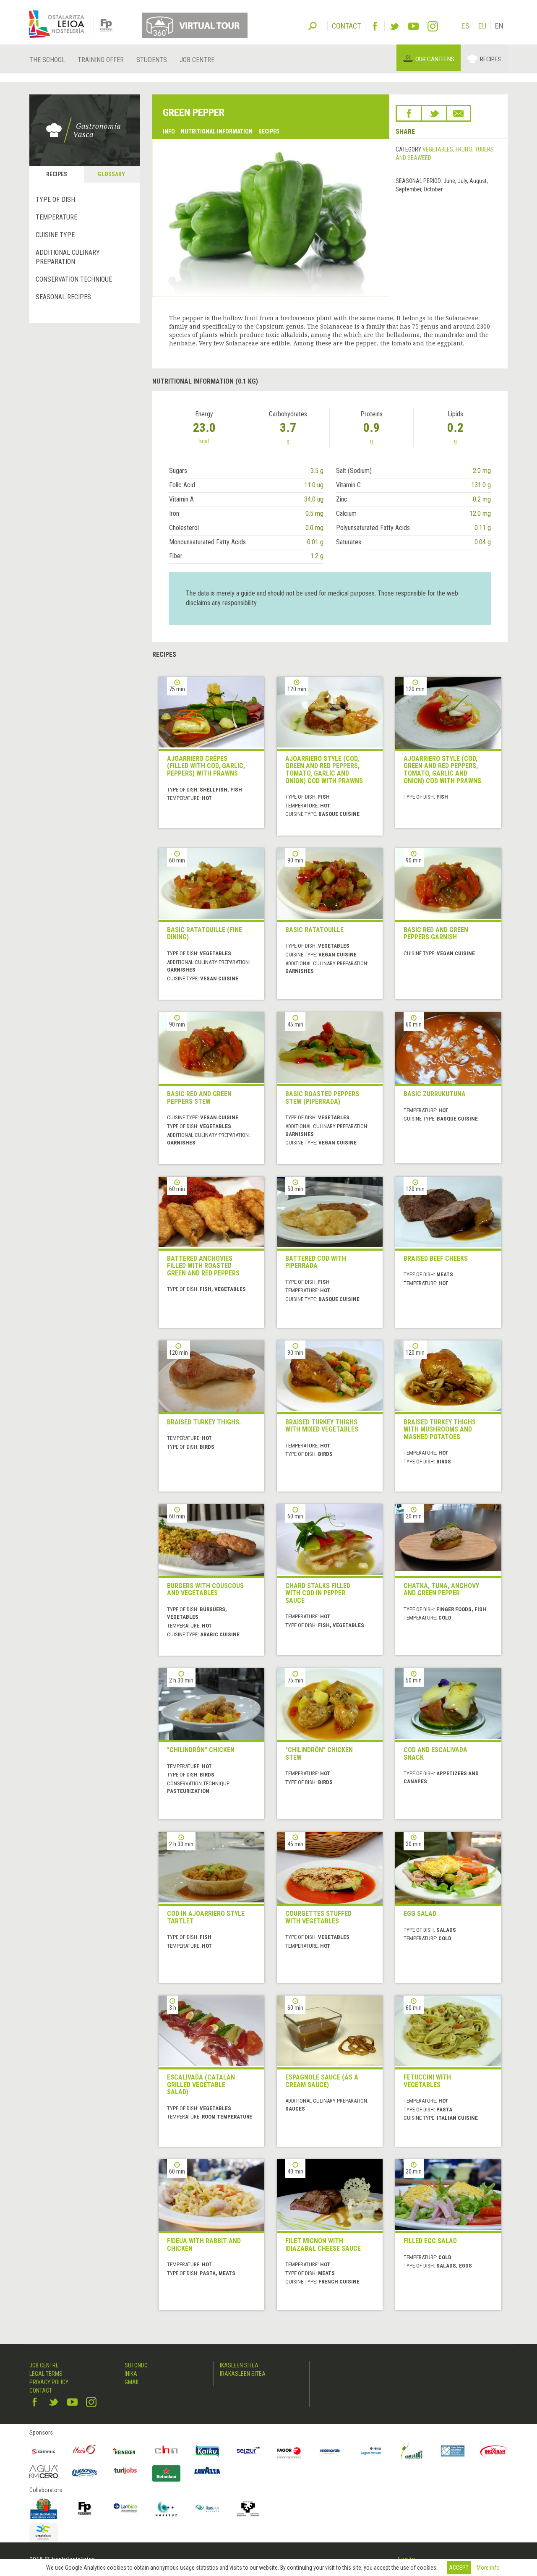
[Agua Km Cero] (44, 2472)
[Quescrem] (85, 2473)
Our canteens (435, 59)
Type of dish (55, 200)
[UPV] (248, 2508)
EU (482, 26)
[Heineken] (125, 2451)
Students (152, 60)
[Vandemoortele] (330, 2451)
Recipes (490, 59)
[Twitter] (394, 26)
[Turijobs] (125, 2471)
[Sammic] (44, 2451)
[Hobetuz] (167, 2508)
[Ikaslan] (207, 2508)
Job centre (197, 60)
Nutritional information (217, 131)
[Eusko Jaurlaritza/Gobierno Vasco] (44, 2508)
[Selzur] (248, 2451)
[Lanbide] (125, 2508)
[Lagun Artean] (371, 2451)
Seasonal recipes (63, 297)
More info (488, 2568)
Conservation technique (74, 279)
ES (465, 26)
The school (47, 60)
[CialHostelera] (167, 2451)
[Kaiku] (207, 2451)
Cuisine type (55, 235)
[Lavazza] (207, 2470)
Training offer (101, 60)
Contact (41, 2391)
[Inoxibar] (494, 2451)
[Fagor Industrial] (289, 2451)
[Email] (459, 113)
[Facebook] (375, 26)
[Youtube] (413, 26)
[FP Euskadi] (85, 2508)
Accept (459, 2568)
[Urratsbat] (44, 2533)
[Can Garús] (412, 2451)
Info (169, 131)
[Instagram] (433, 26)
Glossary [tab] (111, 174)
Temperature (56, 217)
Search (313, 25)
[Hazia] (85, 2451)
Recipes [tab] (57, 174)
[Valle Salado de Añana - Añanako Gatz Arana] (453, 2451)
